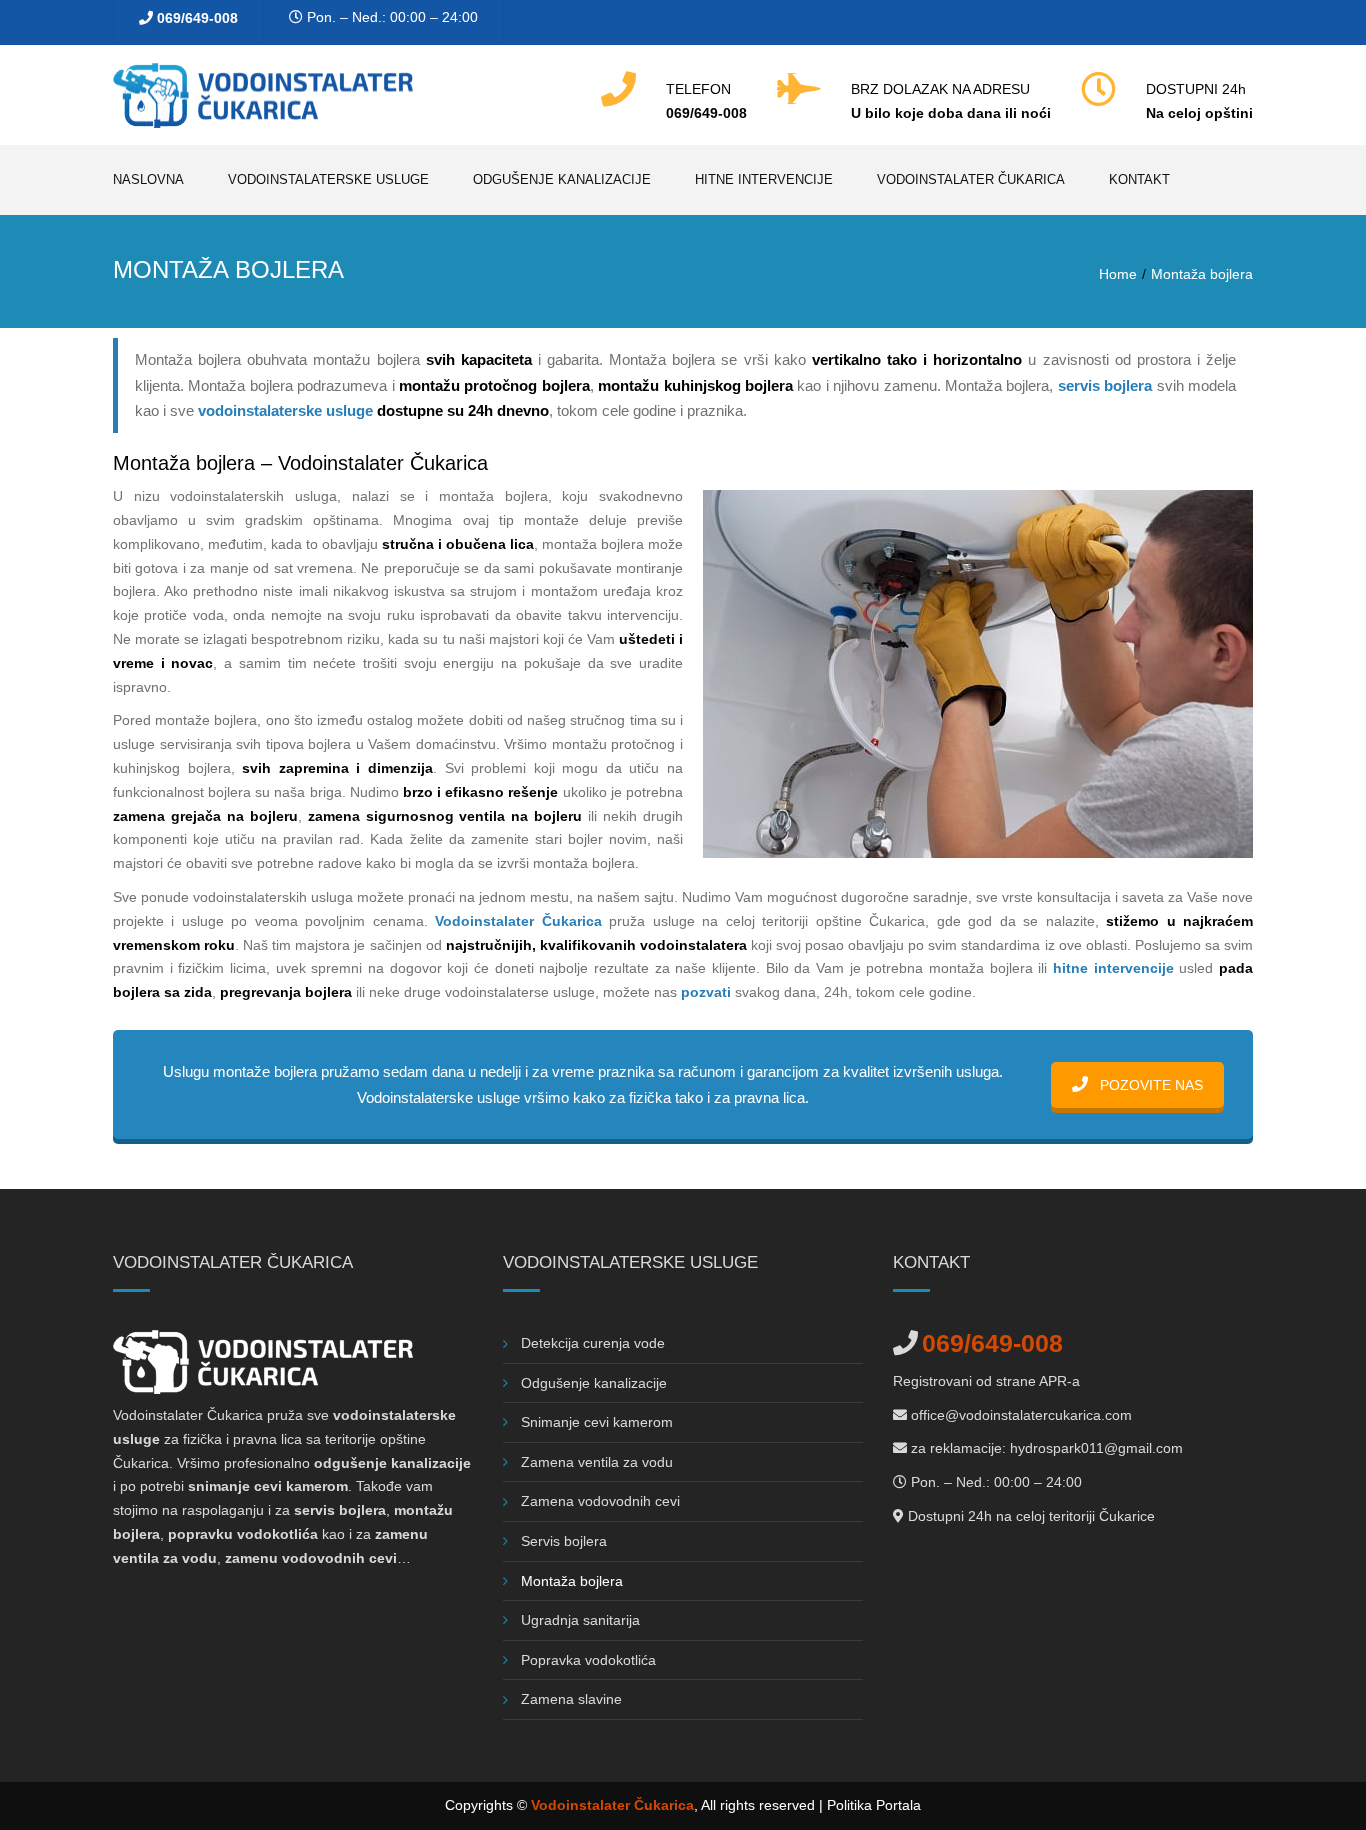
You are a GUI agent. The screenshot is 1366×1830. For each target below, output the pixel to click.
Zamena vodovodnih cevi (600, 1501)
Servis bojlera (564, 1541)
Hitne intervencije (764, 179)
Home (1118, 274)
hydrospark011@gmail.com (1096, 1448)
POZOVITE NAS (1149, 1085)
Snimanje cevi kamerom (597, 1422)
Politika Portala (874, 1805)
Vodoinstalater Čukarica (971, 179)
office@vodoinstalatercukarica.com (1021, 1415)
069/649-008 (197, 18)
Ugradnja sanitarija (580, 1620)
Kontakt (1139, 179)
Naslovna (148, 179)
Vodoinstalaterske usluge (328, 179)
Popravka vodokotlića (588, 1660)
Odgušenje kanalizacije (562, 179)
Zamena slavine (571, 1699)
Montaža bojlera (572, 1581)
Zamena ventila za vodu (597, 1462)
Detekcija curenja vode (593, 1343)
